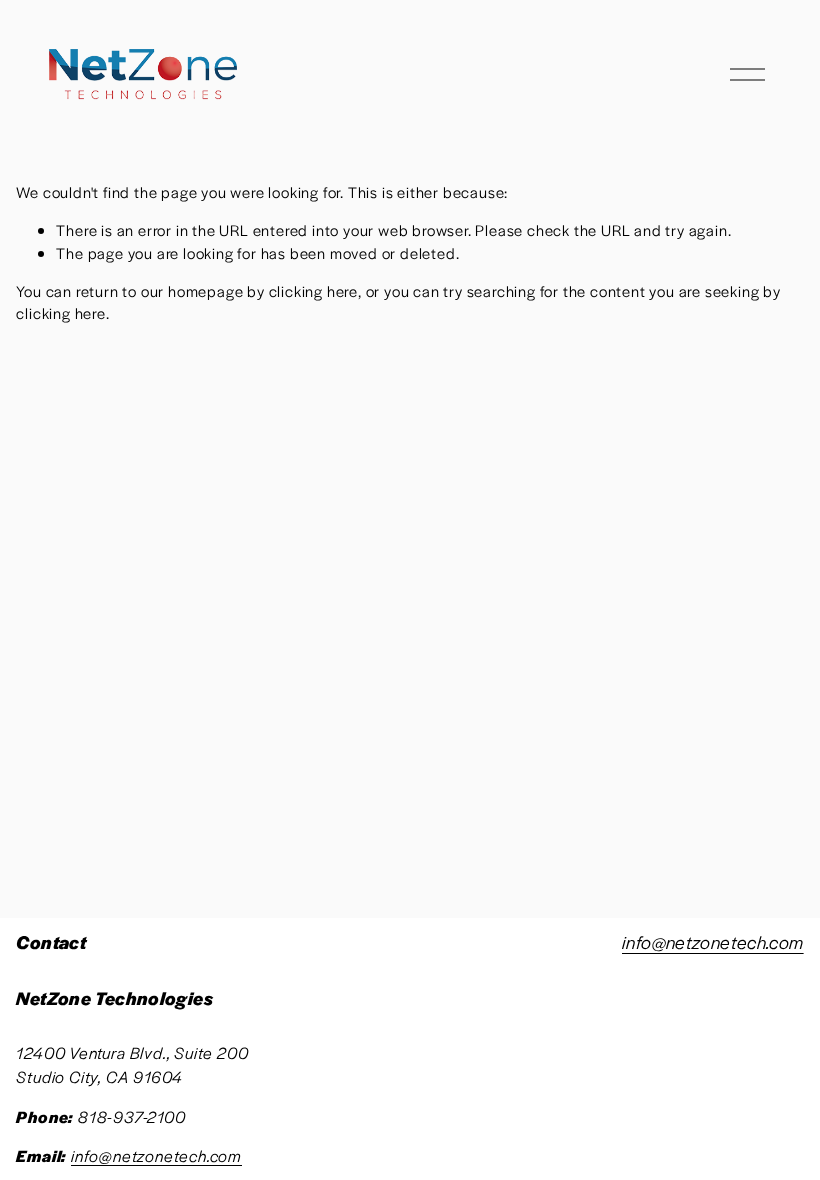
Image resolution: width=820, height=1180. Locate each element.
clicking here (313, 290)
